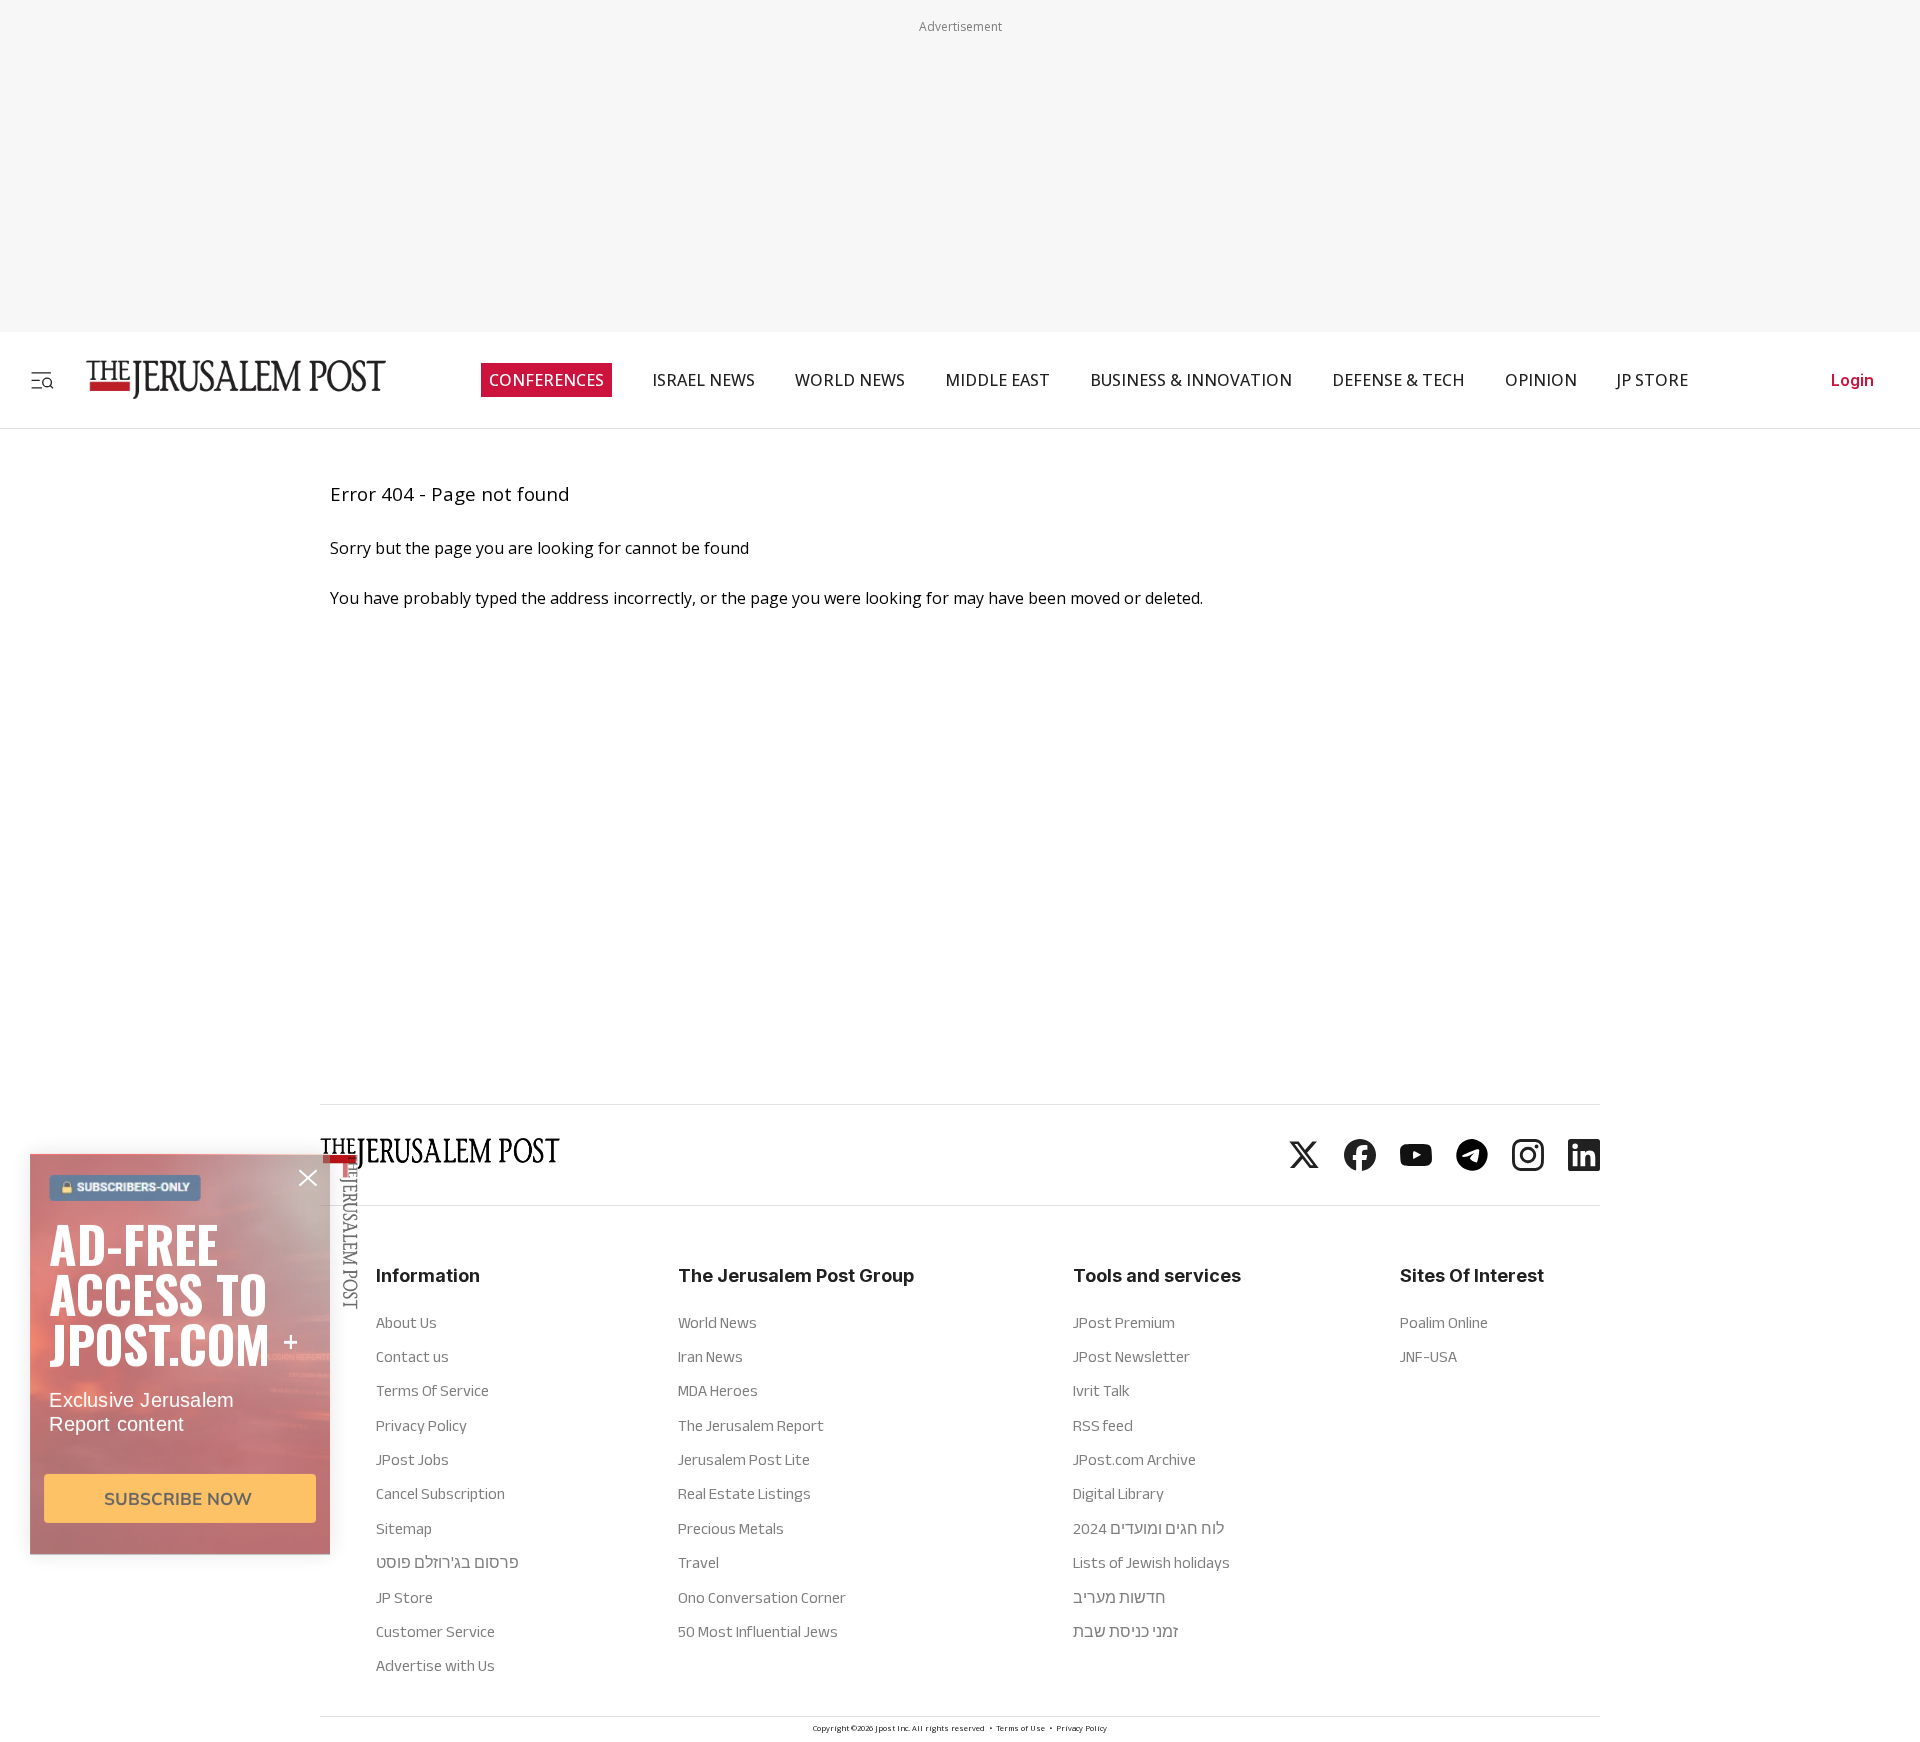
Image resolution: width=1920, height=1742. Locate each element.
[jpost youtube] (1416, 1165)
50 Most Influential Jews (758, 1631)
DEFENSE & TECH (1398, 380)
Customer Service (435, 1631)
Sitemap (404, 1528)
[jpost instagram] (1528, 1165)
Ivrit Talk (1101, 1390)
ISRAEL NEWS (703, 380)
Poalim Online (1444, 1322)
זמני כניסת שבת (1125, 1631)
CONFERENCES (546, 380)
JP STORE (1652, 380)
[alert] (180, 1511)
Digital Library (1118, 1493)
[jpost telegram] (1472, 1165)
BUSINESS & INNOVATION (1191, 380)
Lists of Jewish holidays (1151, 1562)
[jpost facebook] (1360, 1165)
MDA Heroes (718, 1390)
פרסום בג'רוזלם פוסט (447, 1562)
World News (717, 1322)
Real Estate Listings (744, 1493)
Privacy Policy (1081, 1729)
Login (1852, 380)
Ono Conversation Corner (762, 1597)
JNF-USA (1428, 1356)
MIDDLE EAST (997, 380)
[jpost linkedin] (1584, 1165)
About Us (406, 1322)
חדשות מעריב (1119, 1597)
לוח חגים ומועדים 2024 (1148, 1528)
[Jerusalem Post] (223, 379)
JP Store (404, 1597)
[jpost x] (1304, 1165)
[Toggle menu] (42, 379)
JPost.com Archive (1134, 1459)
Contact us (412, 1356)
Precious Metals (731, 1528)
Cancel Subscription (440, 1493)
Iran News (710, 1356)
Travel (698, 1562)
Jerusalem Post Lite (744, 1459)
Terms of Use (1020, 1729)
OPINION (1541, 380)
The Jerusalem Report (751, 1425)
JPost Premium (1124, 1322)
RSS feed (1103, 1425)
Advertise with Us (435, 1665)
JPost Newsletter (1131, 1356)
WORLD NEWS (850, 380)
